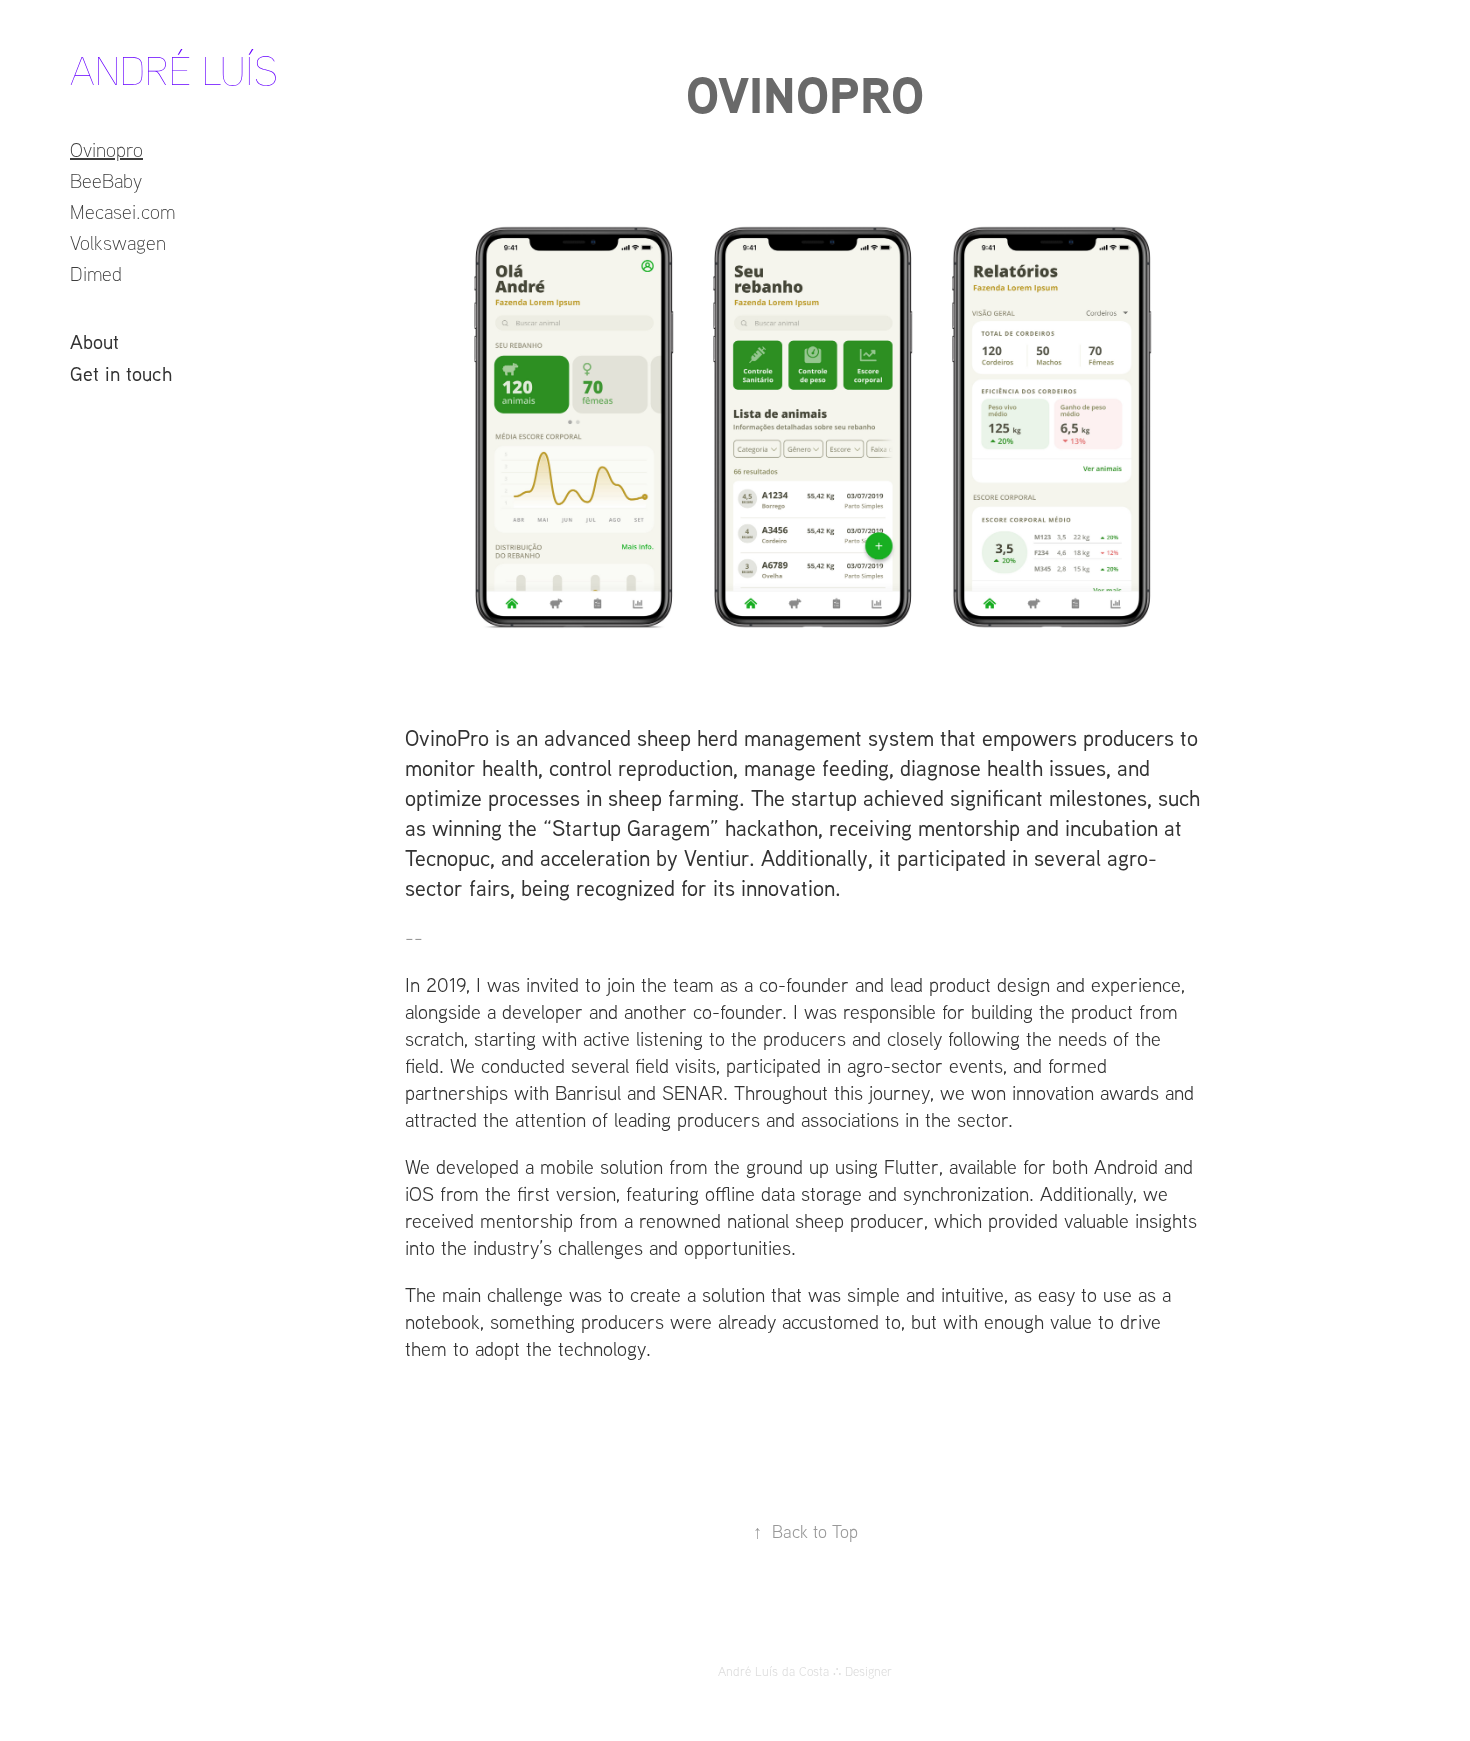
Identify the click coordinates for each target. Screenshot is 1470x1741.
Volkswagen (118, 242)
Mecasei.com (122, 211)
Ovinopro (106, 149)
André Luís (174, 70)
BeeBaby (106, 180)
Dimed (96, 273)
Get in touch (121, 373)
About (94, 341)
